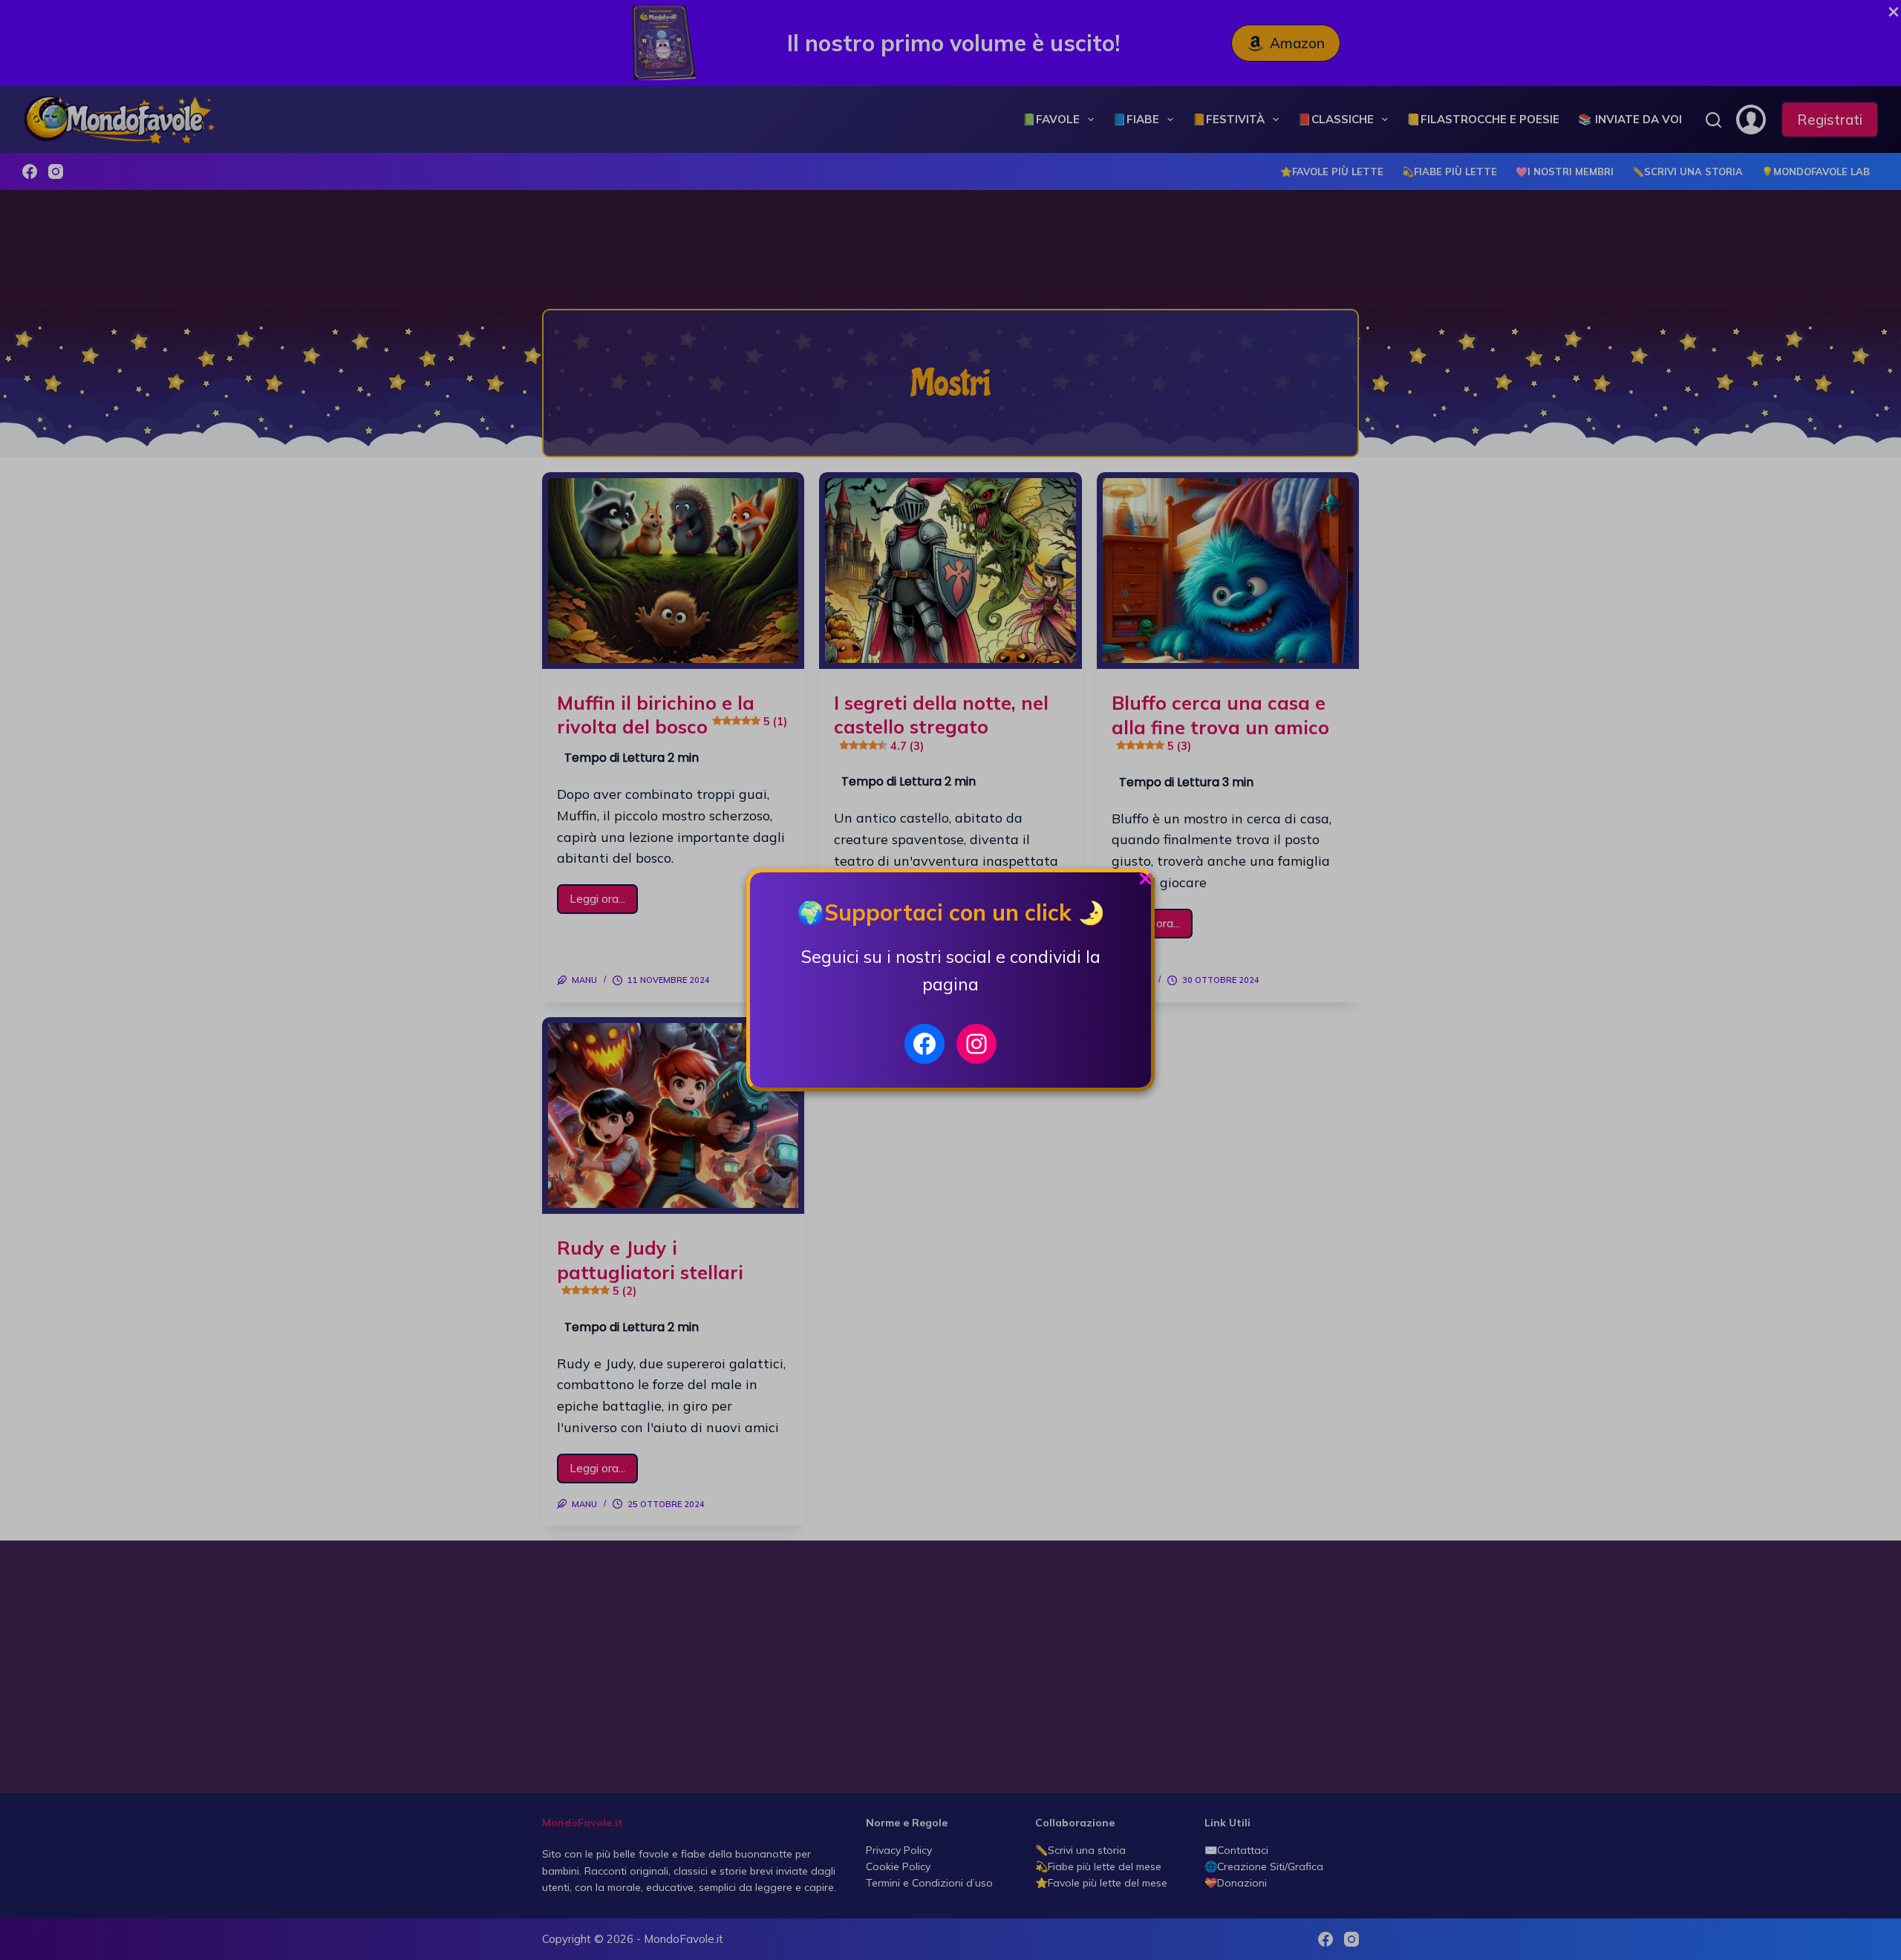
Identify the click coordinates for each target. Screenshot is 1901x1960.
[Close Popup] (1145, 882)
